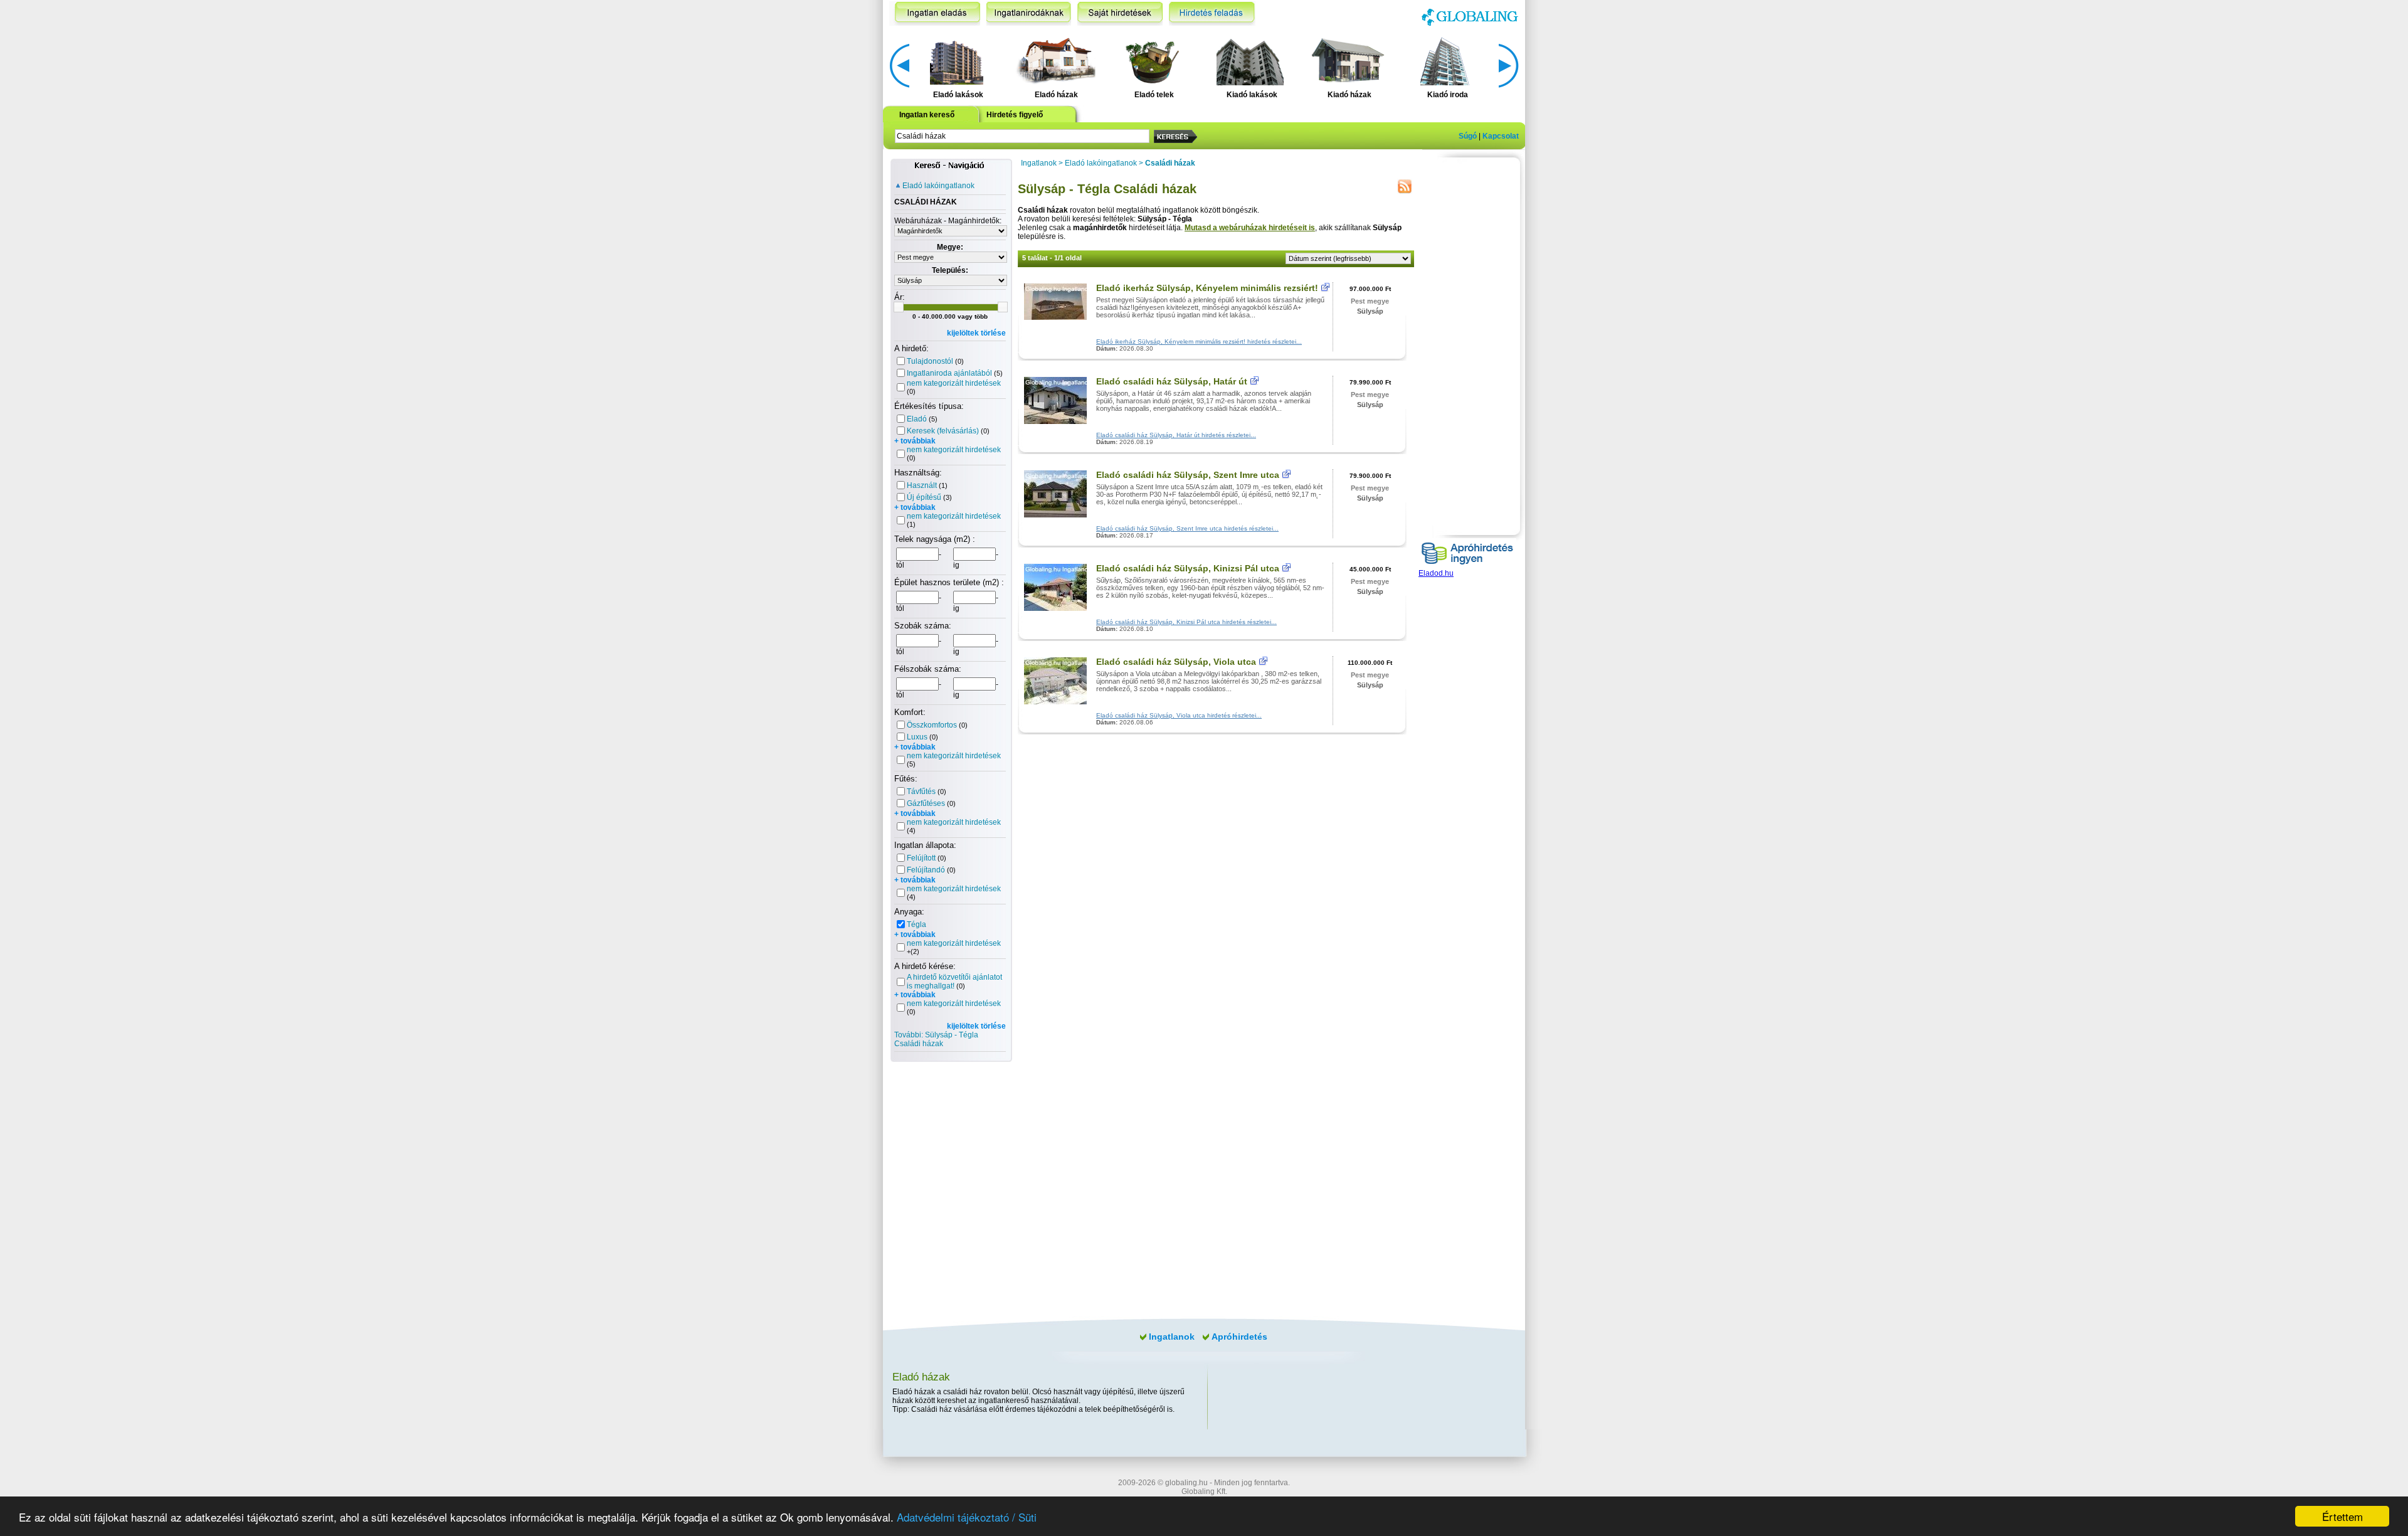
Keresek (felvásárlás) (943, 431)
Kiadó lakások (1252, 95)
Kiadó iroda (1448, 95)
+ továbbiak (915, 441)
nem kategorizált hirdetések (954, 383)
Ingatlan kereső (927, 115)
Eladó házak (1056, 95)
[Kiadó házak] (1348, 60)
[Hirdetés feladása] (1212, 13)
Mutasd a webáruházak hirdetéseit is (1250, 228)
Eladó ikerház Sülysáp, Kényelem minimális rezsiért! (1207, 288)
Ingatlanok (1039, 163)
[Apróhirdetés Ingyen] (1467, 566)
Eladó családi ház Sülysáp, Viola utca (1176, 662)
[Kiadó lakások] (1250, 60)
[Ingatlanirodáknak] (1029, 13)
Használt (922, 485)
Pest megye (1370, 301)
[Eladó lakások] (957, 60)
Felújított (921, 858)
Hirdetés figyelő (1015, 115)
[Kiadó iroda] (1446, 60)
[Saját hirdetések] (1120, 13)
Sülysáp (1370, 311)
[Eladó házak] (1054, 60)
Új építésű (924, 497)
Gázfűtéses (926, 803)
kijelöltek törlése (976, 333)
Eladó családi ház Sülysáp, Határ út (1172, 381)
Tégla (916, 924)
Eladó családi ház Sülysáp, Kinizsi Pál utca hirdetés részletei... (1186, 622)
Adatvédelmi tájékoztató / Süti (967, 1517)
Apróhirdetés (1239, 1337)
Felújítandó (926, 870)
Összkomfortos (932, 725)
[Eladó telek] (1152, 60)
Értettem (2342, 1516)
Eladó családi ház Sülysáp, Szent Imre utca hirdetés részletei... (1187, 528)
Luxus (917, 737)
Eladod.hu (1436, 573)
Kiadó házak (1349, 95)
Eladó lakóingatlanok (938, 186)
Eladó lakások (958, 95)
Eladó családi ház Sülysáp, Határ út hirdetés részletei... (1176, 435)
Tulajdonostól (930, 361)
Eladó (917, 419)
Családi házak (1170, 163)
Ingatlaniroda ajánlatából (949, 373)
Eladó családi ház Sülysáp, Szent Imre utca (1188, 475)
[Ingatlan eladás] (935, 13)
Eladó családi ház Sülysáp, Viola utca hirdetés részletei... (1179, 715)
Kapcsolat (1501, 136)
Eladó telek (1154, 95)
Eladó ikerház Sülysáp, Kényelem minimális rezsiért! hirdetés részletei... (1199, 342)
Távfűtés (921, 792)
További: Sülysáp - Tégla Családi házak (936, 1039)
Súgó (1468, 136)
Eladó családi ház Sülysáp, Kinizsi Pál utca (1188, 568)
